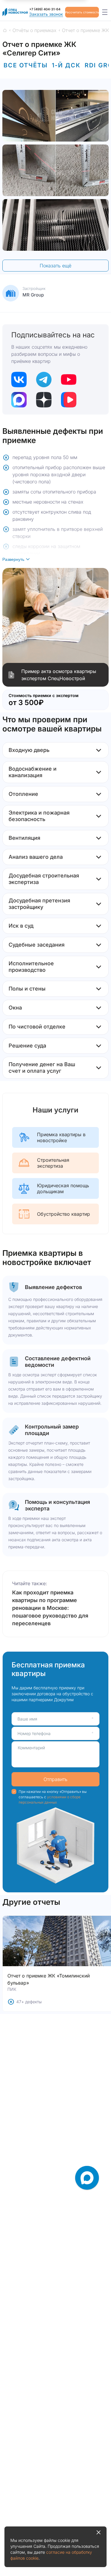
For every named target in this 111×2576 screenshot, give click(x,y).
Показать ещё (55, 266)
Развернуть (13, 559)
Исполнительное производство (31, 967)
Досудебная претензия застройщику (39, 904)
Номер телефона (34, 1733)
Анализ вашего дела (36, 857)
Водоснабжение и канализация (33, 772)
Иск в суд (21, 926)
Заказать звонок (46, 14)
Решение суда (27, 1046)
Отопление (23, 794)
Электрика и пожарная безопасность (39, 816)
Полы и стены (27, 989)
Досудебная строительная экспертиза (44, 879)
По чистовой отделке (37, 1027)
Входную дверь (29, 750)
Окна (15, 1008)
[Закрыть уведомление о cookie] (99, 2532)
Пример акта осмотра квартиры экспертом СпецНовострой (59, 675)
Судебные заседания (37, 945)
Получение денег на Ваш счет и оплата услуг (42, 1068)
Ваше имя (27, 1719)
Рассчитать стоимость (82, 12)
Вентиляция (24, 838)
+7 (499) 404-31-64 (45, 9)
